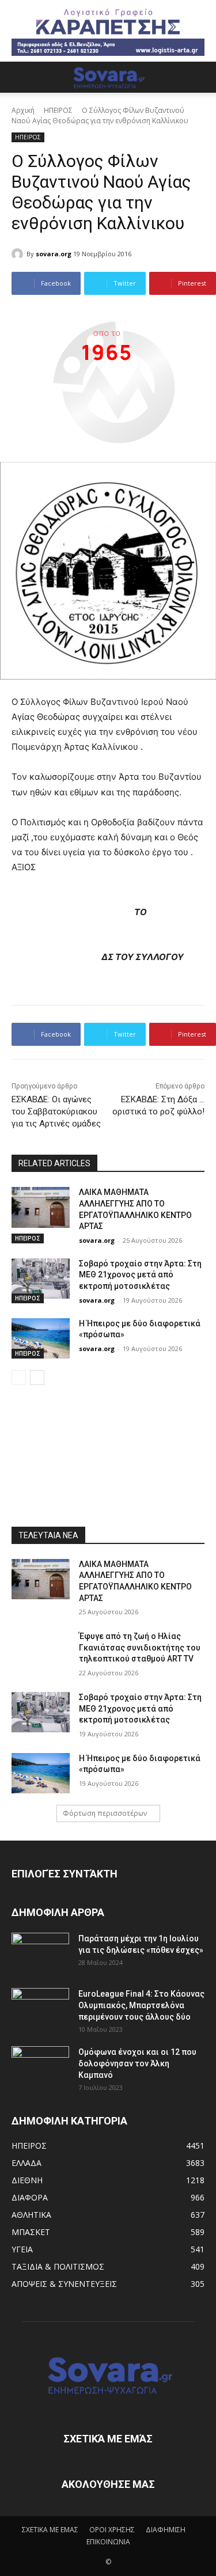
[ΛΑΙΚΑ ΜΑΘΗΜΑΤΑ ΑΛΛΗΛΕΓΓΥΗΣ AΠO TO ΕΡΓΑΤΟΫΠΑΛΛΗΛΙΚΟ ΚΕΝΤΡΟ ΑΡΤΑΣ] (41, 1207)
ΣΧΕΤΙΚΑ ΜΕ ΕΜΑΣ (50, 2530)
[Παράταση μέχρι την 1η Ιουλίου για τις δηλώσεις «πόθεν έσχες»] (40, 1953)
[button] (20, 77)
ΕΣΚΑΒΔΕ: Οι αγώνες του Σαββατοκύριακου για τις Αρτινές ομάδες (56, 1111)
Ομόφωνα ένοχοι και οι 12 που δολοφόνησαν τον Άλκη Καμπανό (137, 2063)
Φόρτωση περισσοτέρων (105, 1813)
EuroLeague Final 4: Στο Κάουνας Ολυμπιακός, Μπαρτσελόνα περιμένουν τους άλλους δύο (141, 2005)
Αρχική (23, 110)
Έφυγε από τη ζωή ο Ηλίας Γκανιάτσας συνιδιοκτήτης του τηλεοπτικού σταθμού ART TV (140, 1647)
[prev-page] (19, 1378)
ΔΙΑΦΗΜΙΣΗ (166, 2530)
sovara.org (54, 254)
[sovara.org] (19, 254)
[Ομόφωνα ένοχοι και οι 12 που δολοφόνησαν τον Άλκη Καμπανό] (40, 2066)
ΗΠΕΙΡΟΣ (58, 110)
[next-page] (37, 1378)
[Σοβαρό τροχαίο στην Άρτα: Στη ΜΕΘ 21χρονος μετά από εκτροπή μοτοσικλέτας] (41, 1278)
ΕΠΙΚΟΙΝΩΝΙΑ (108, 2542)
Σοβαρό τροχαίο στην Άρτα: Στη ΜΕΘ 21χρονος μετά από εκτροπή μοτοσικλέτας (140, 1275)
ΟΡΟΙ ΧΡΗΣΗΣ (112, 2530)
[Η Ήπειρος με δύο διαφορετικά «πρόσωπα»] (41, 1338)
